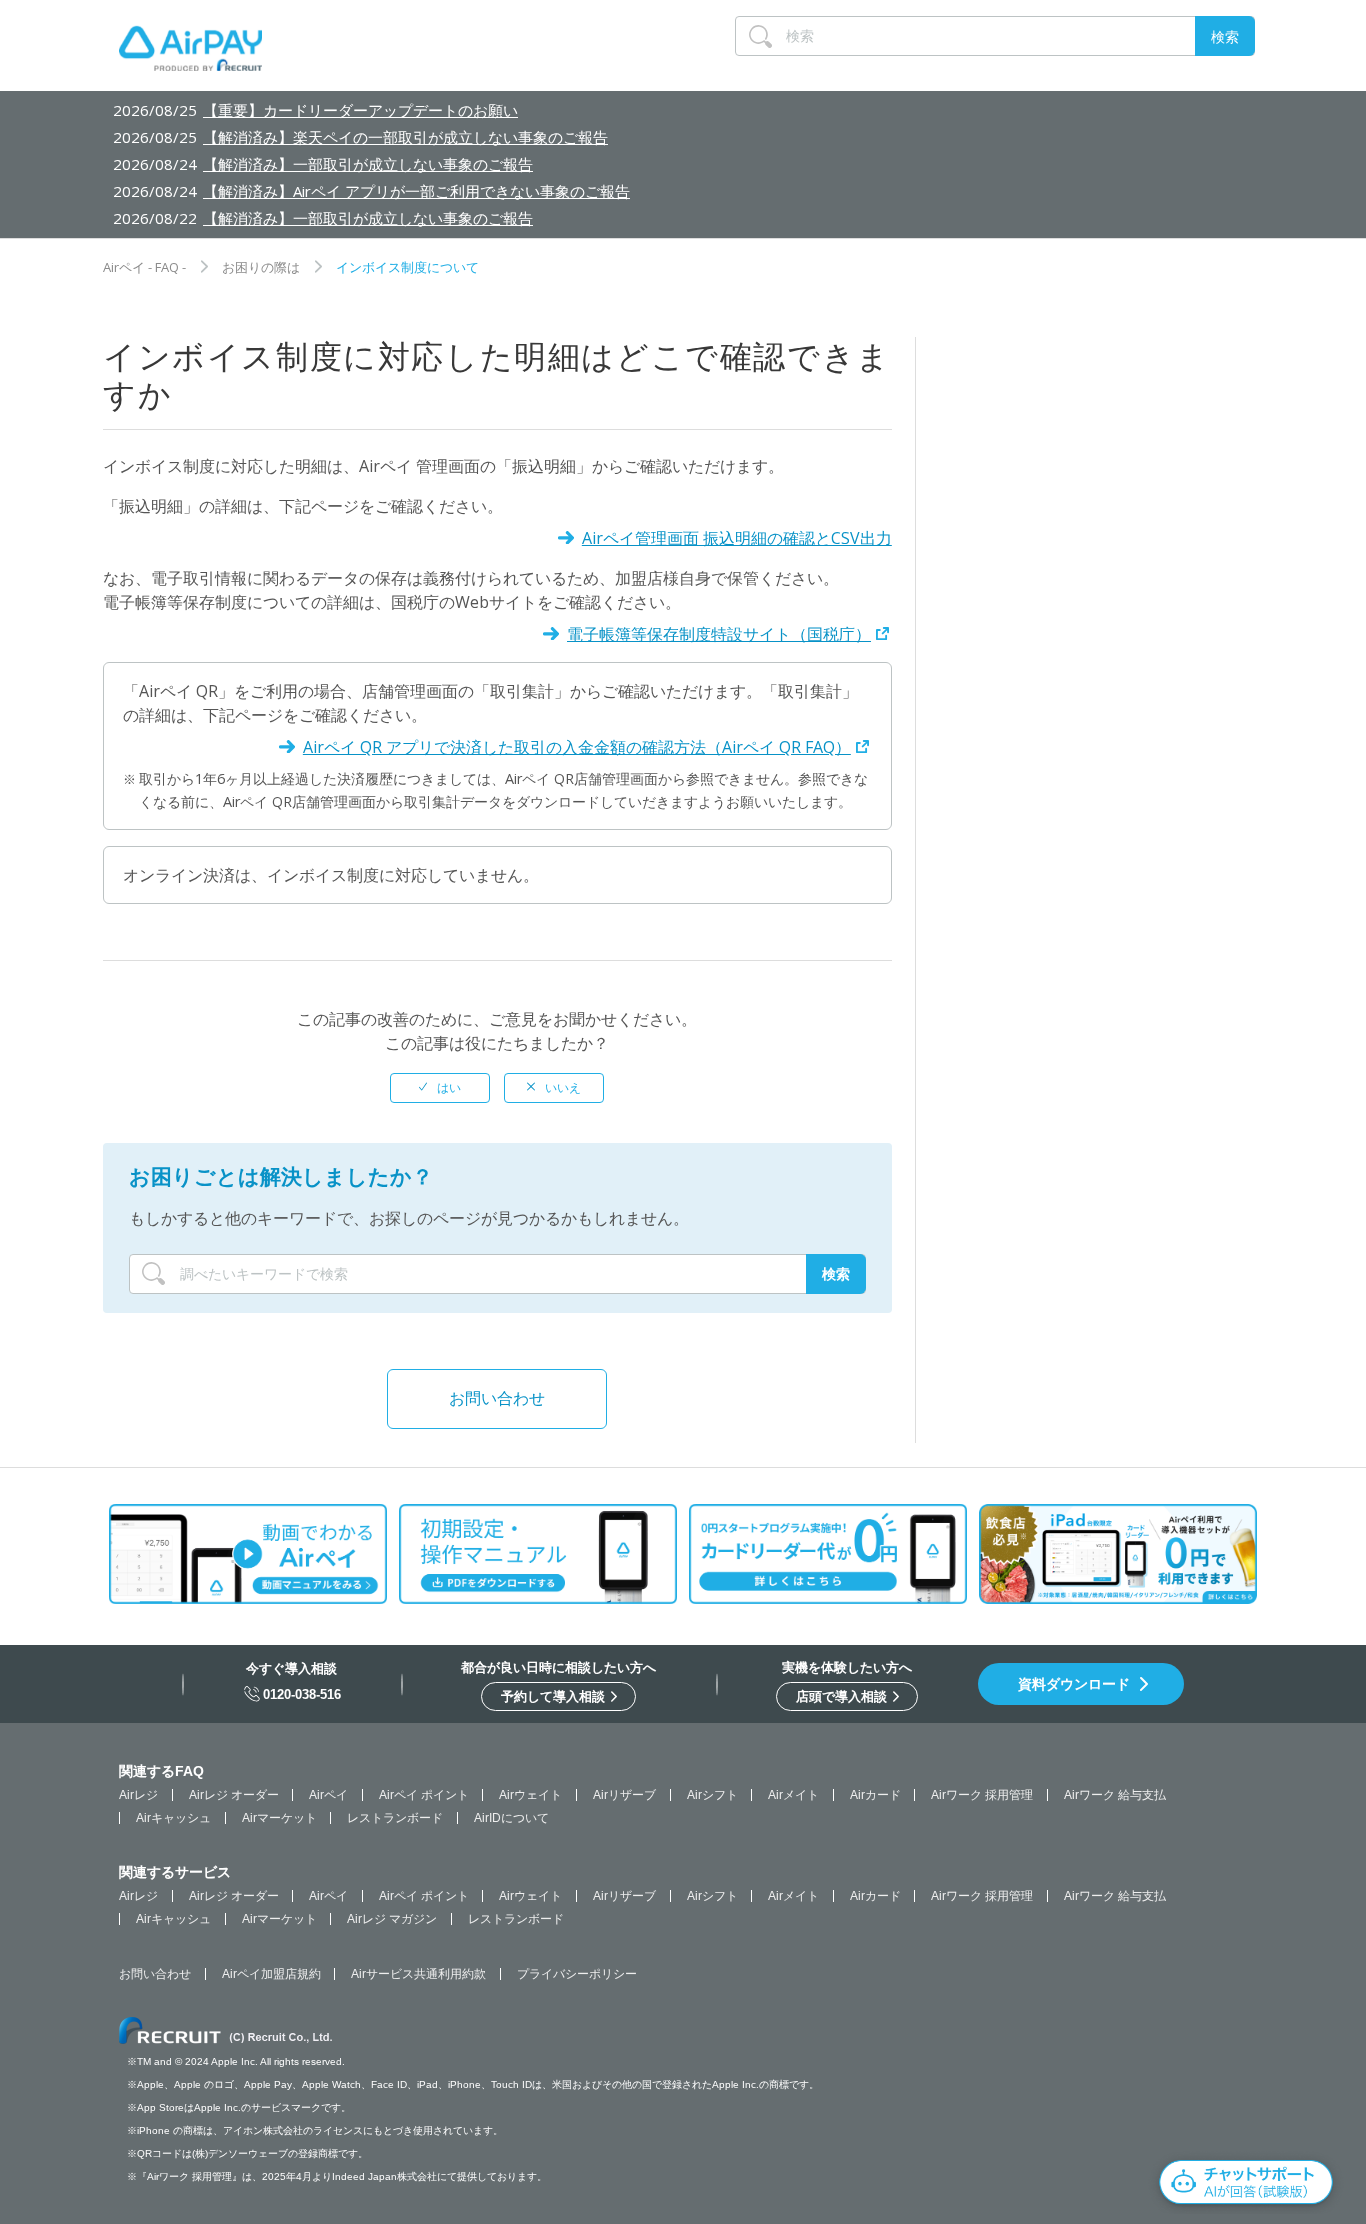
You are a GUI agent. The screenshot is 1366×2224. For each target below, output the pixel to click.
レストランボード (395, 1818)
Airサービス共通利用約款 (418, 1974)
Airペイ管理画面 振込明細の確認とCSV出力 (737, 538)
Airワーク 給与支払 (1115, 1795)
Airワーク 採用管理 (982, 1795)
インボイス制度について (407, 267)
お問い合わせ (497, 1398)
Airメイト (793, 1795)
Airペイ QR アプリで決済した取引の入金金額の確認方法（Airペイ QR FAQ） (577, 747)
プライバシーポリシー (577, 1974)
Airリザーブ (624, 1795)
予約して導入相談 (555, 1696)
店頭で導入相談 (843, 1696)
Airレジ (138, 1795)
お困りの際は (261, 267)
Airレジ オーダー (234, 1795)
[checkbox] (440, 1088)
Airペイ (328, 1795)
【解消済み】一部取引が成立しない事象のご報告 (368, 164)
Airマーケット (279, 1818)
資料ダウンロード (1074, 1684)
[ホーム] (190, 53)
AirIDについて (511, 1818)
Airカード (875, 1795)
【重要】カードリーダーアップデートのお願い (360, 110)
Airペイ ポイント (424, 1795)
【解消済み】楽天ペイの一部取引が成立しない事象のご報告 (405, 137)
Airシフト (712, 1795)
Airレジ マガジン (392, 1919)
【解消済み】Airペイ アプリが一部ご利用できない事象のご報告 (416, 191)
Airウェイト (530, 1795)
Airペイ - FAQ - (144, 267)
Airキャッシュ (173, 1818)
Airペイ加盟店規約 (271, 1974)
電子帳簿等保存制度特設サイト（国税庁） (719, 634)
